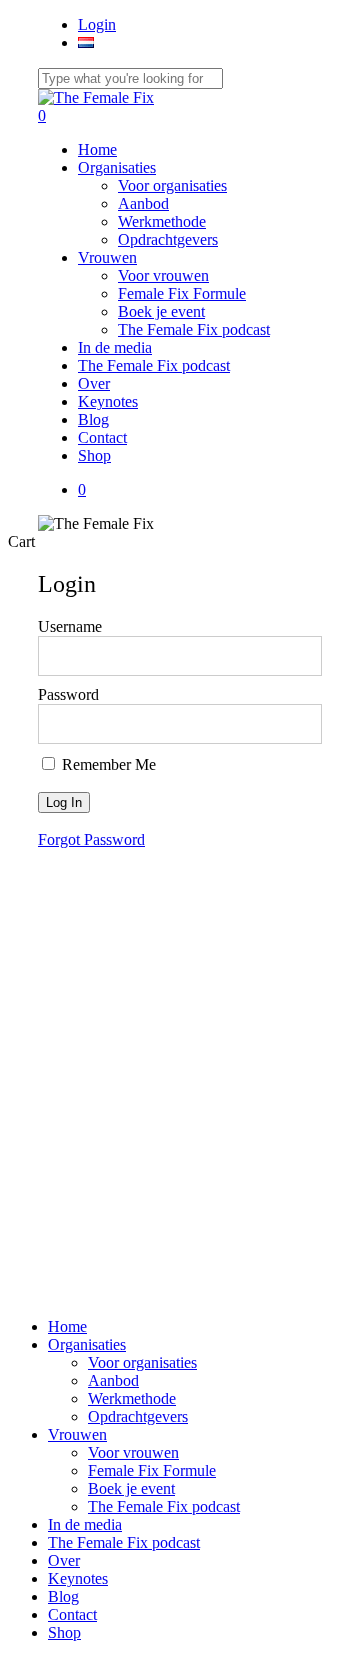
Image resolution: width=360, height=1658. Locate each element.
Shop (64, 1632)
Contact (72, 1614)
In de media (85, 1524)
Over (64, 1560)
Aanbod (113, 1380)
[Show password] (293, 724)
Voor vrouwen (133, 1452)
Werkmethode (132, 1398)
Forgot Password (91, 839)
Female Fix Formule (152, 1470)
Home (67, 1326)
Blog (63, 1596)
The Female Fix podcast (164, 1506)
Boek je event (131, 1488)
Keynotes (78, 1578)
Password (68, 694)
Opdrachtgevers (138, 1416)
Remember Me (107, 764)
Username (70, 626)
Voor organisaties (142, 1362)
